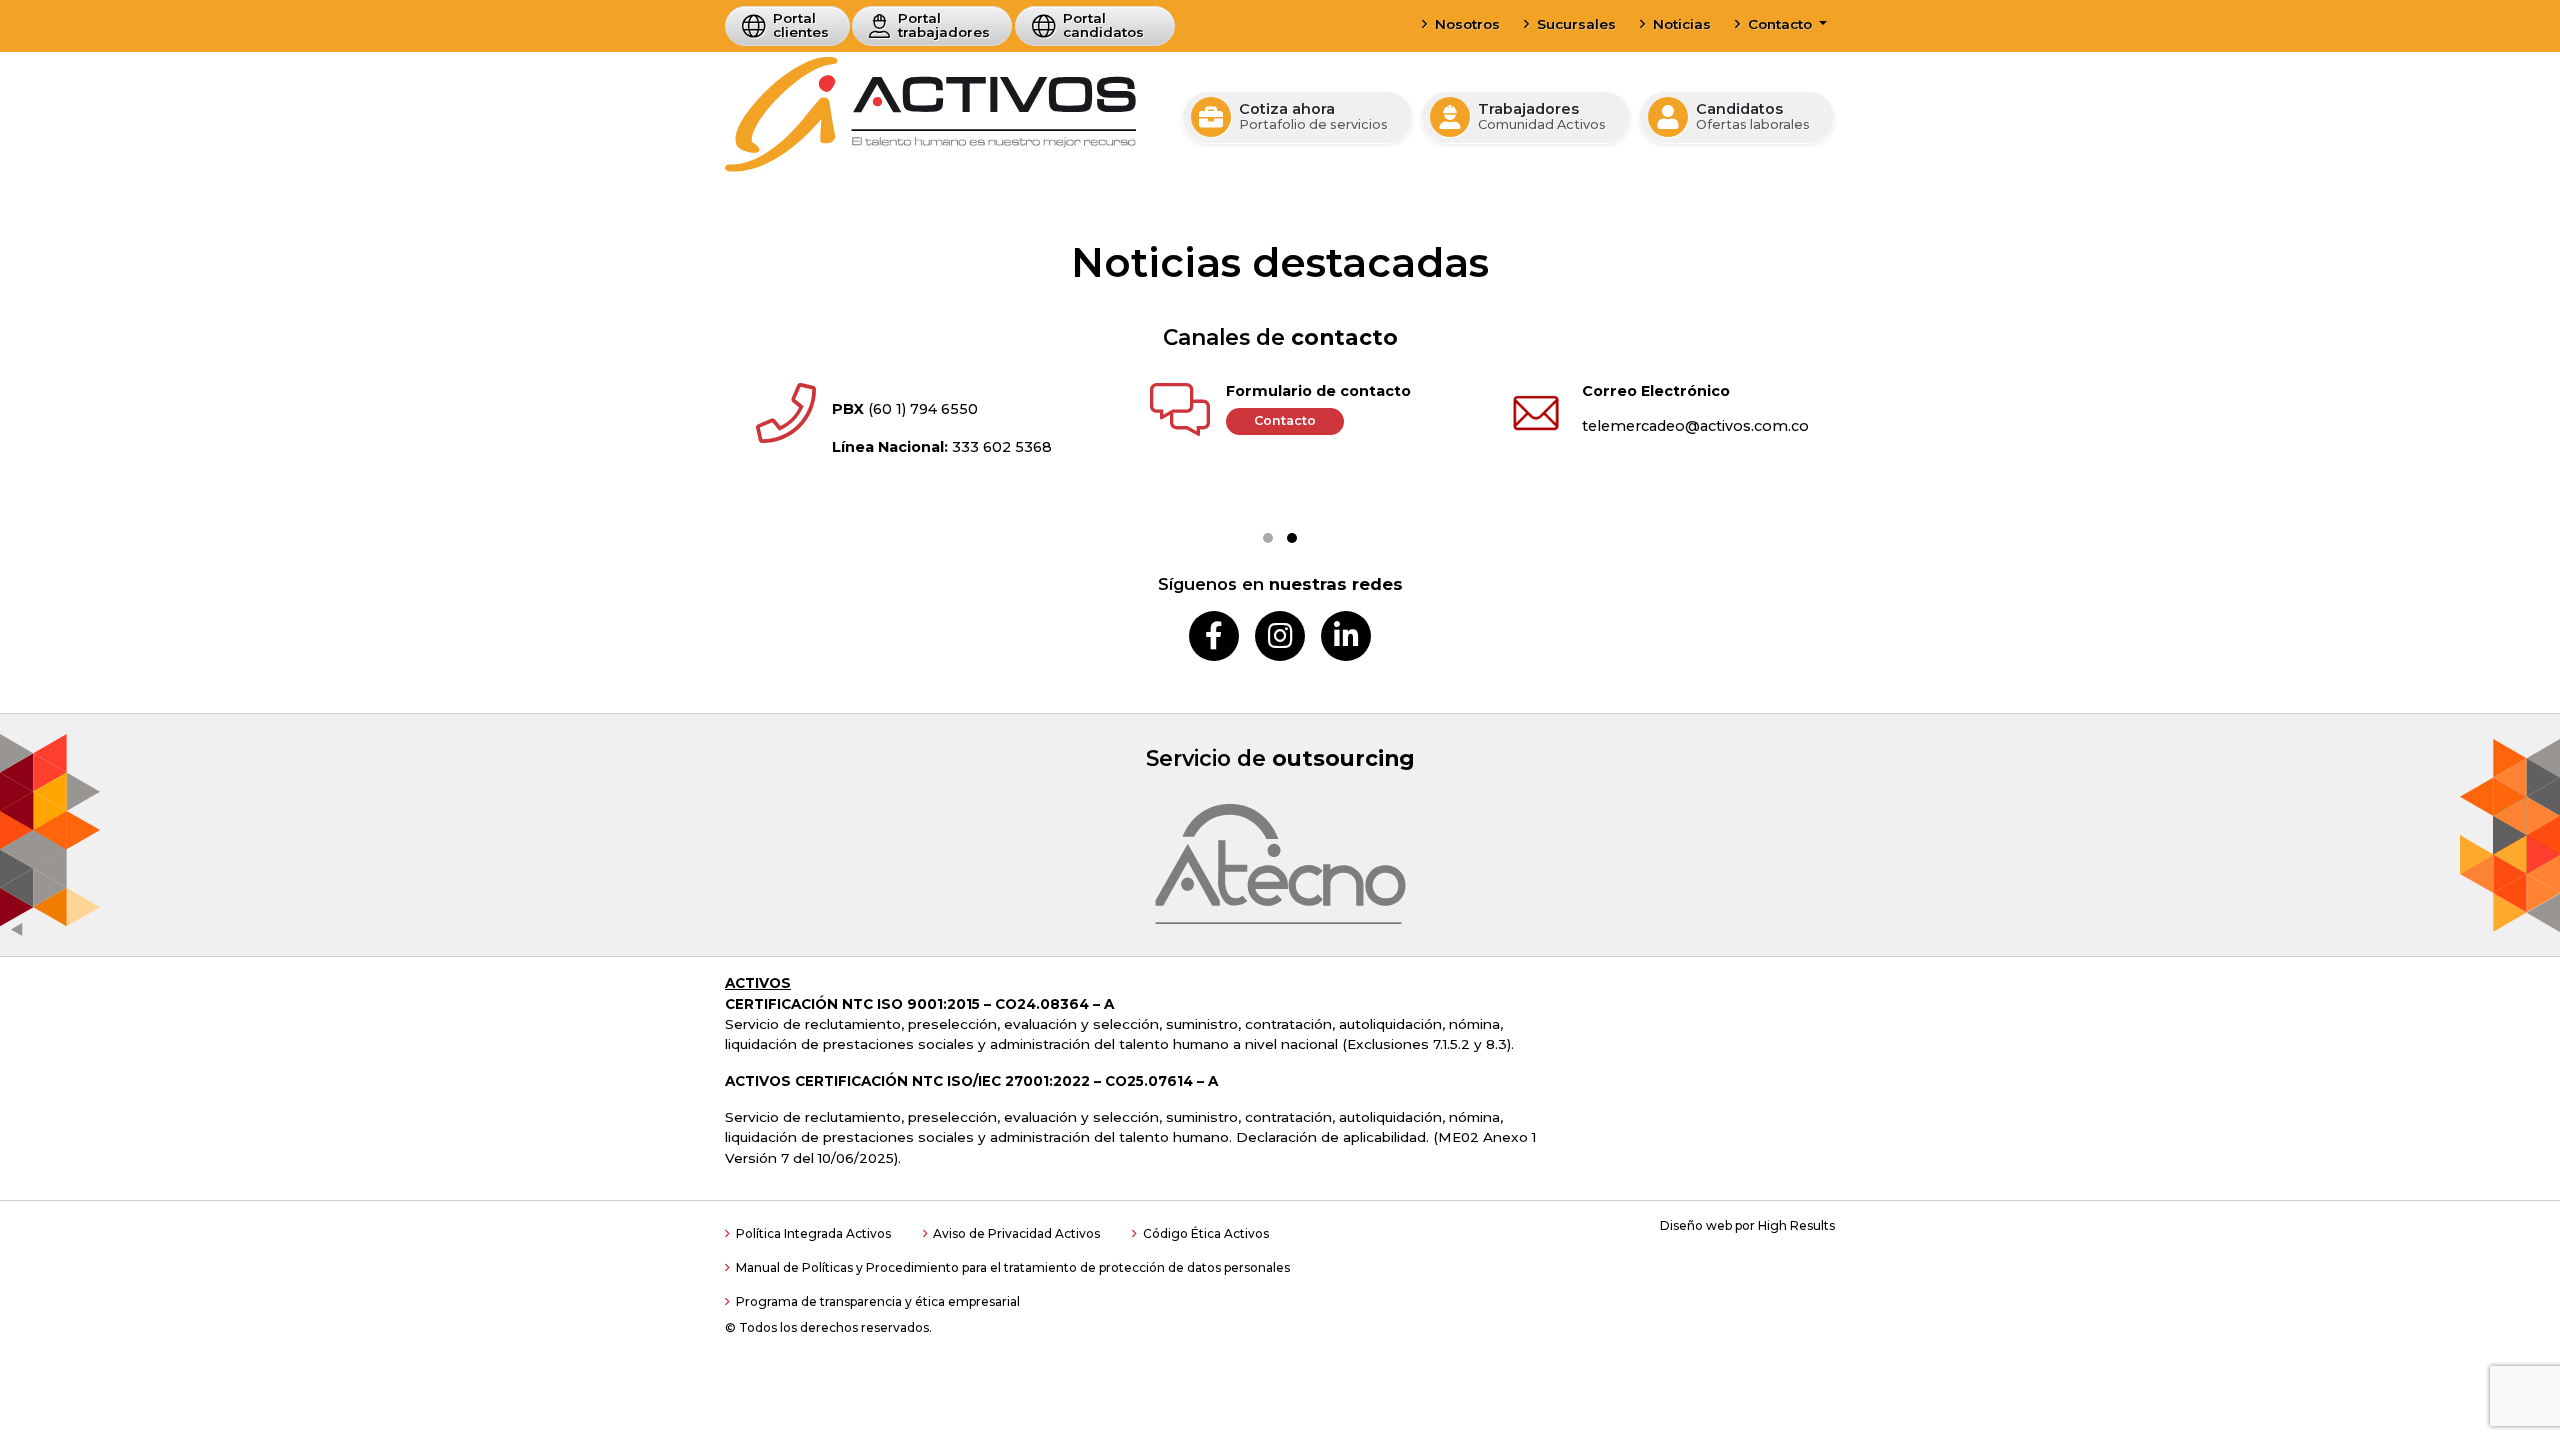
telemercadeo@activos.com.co (1695, 426)
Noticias (1682, 24)
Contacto (1782, 24)
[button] (1268, 538)
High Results (1796, 1225)
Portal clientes (801, 25)
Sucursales (1576, 24)
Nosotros (1467, 24)
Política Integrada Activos (813, 1233)
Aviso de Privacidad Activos (1016, 1233)
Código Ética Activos (1206, 1233)
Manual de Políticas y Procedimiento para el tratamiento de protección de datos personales (1013, 1267)
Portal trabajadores (944, 25)
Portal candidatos (1103, 25)
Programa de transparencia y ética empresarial (878, 1301)
